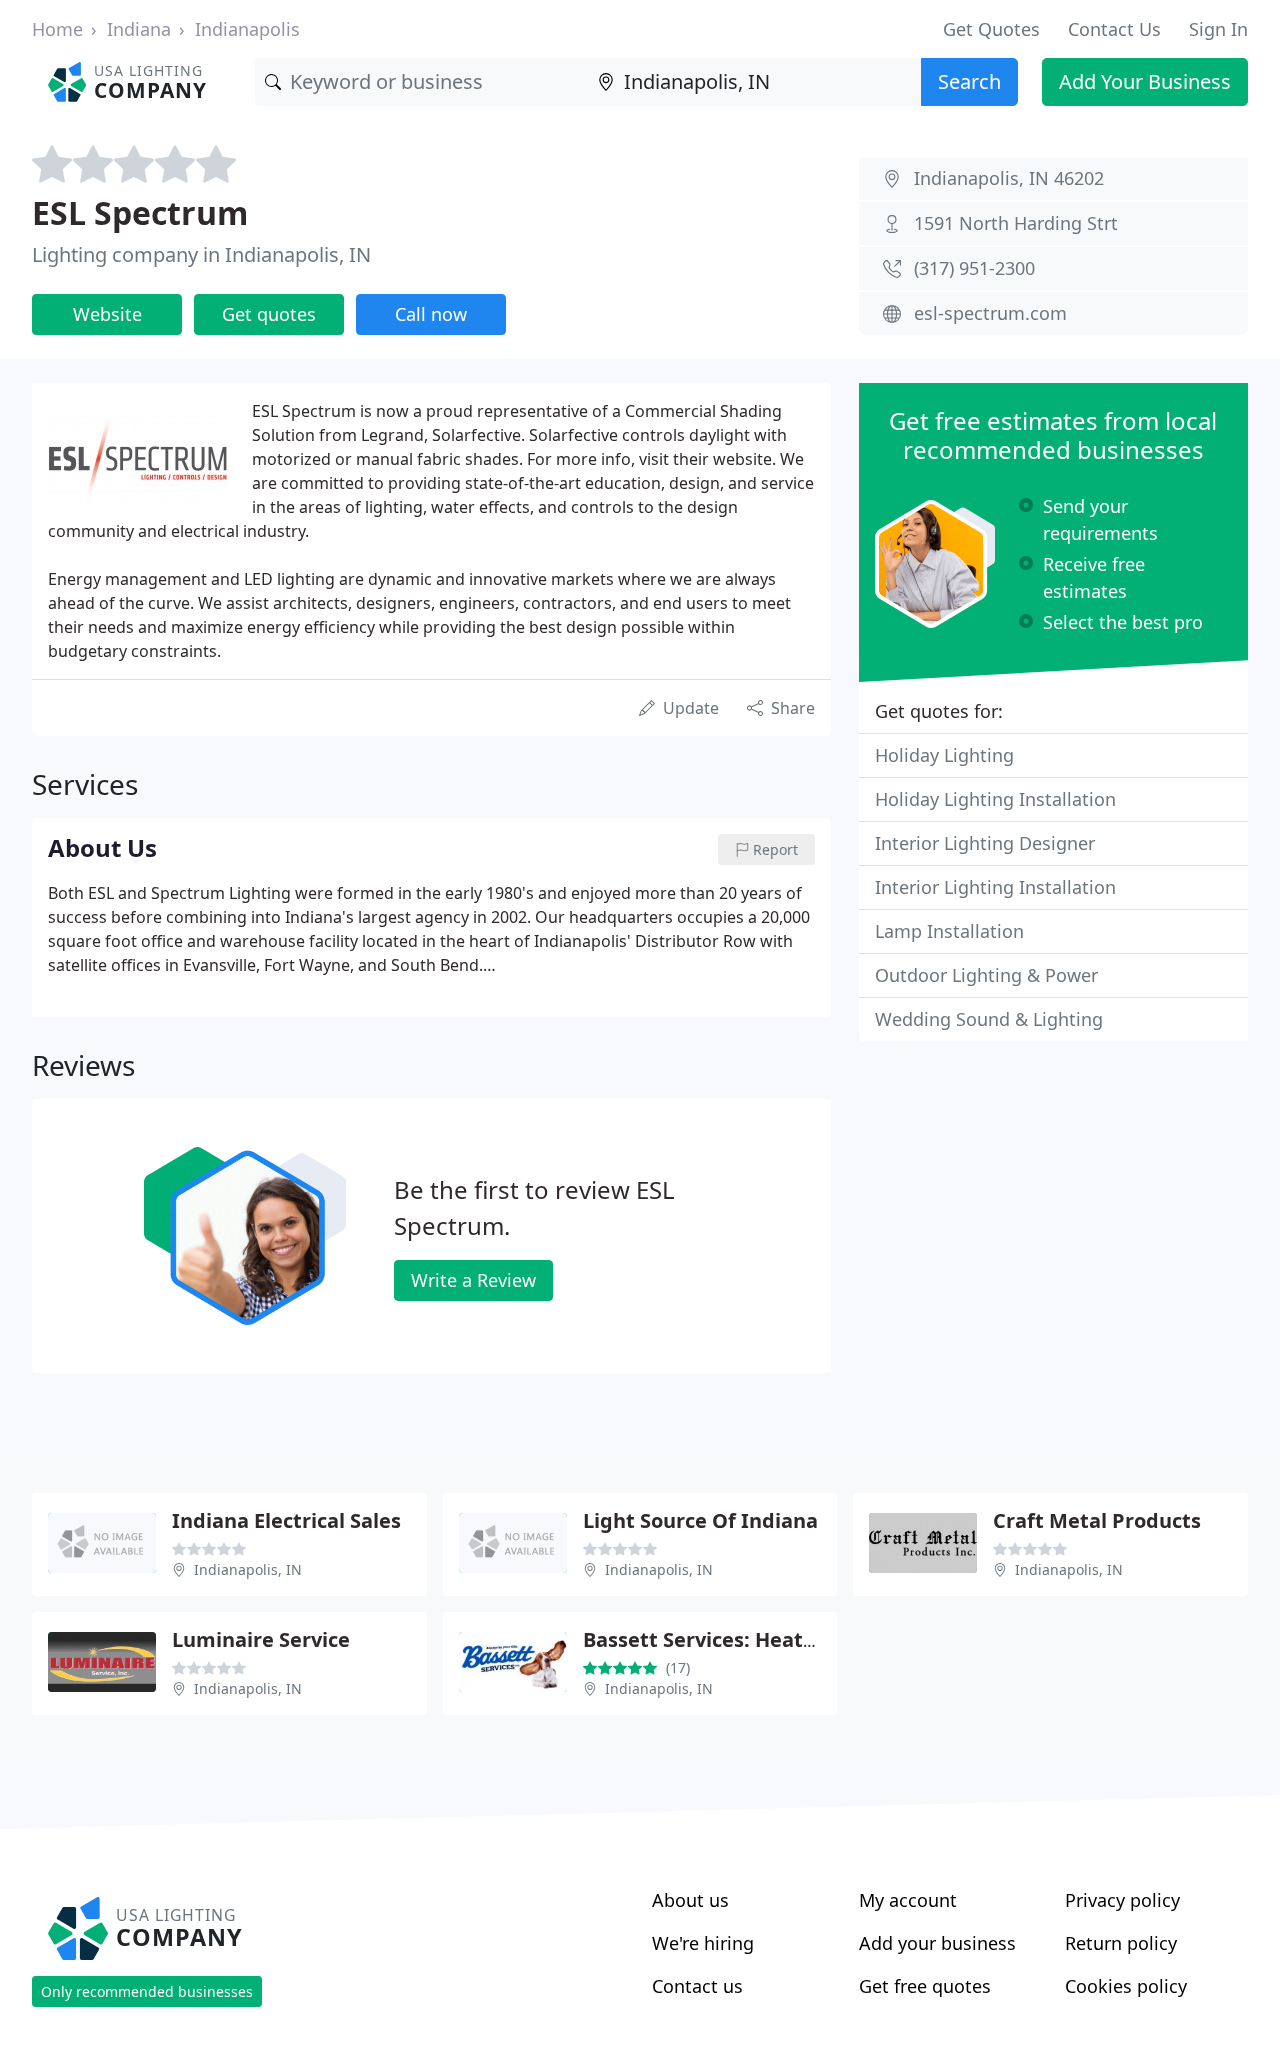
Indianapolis (247, 29)
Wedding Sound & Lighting (989, 1019)
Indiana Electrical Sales (286, 1520)
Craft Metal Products (1097, 1520)
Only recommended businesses (147, 1991)
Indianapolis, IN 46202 (1009, 178)
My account (908, 1900)
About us (690, 1900)
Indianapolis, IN (248, 1569)
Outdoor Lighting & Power (986, 975)
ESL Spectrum (140, 212)
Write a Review (473, 1280)
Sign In (1218, 29)
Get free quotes (925, 1986)
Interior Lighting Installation (995, 887)
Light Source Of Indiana (700, 1520)
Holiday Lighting (944, 755)
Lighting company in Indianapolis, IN (201, 254)
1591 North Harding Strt (1016, 223)
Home (57, 29)
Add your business (937, 1943)
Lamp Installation (949, 931)
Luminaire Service (261, 1639)
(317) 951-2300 (974, 268)
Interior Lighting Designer (985, 843)
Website (107, 314)
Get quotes (269, 314)
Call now (431, 314)
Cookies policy (1126, 1986)
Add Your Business (1145, 81)
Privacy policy (1122, 1900)
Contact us (697, 1986)
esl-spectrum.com (990, 313)
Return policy (1121, 1943)
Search (969, 81)
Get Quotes (991, 29)
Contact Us (1114, 29)
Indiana (139, 29)
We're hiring (703, 1943)
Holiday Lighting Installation (995, 799)
